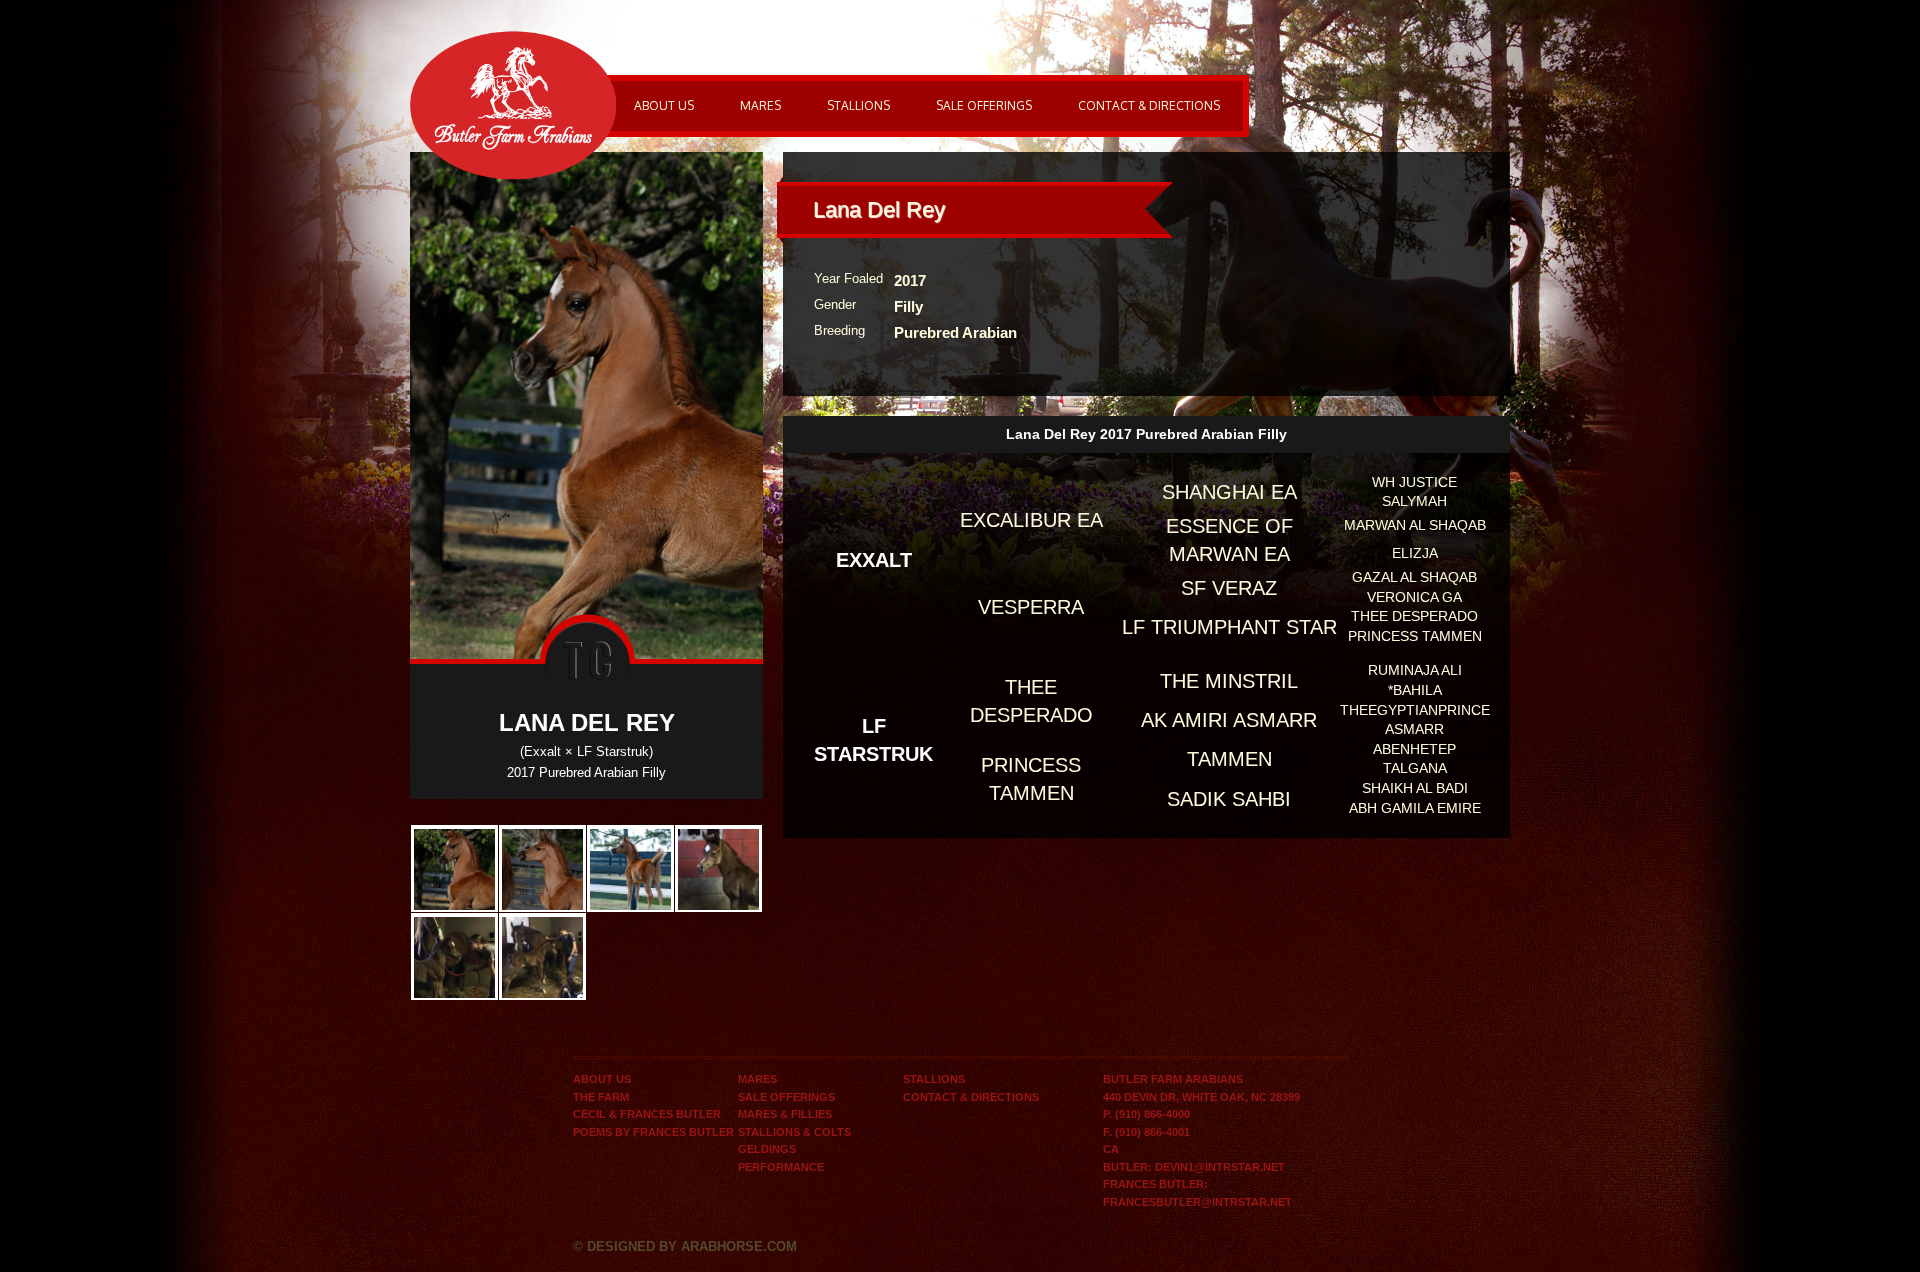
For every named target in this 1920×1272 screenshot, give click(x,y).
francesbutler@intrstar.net (1197, 1202)
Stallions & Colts (794, 1132)
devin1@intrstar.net (1220, 1167)
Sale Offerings (984, 105)
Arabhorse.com (739, 1246)
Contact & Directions (1149, 105)
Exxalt (874, 560)
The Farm (601, 1097)
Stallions (858, 105)
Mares (760, 105)
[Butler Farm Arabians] (513, 103)
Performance (781, 1167)
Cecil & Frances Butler (647, 1114)
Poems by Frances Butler (653, 1132)
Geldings (767, 1149)
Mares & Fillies (785, 1114)
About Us (664, 105)
